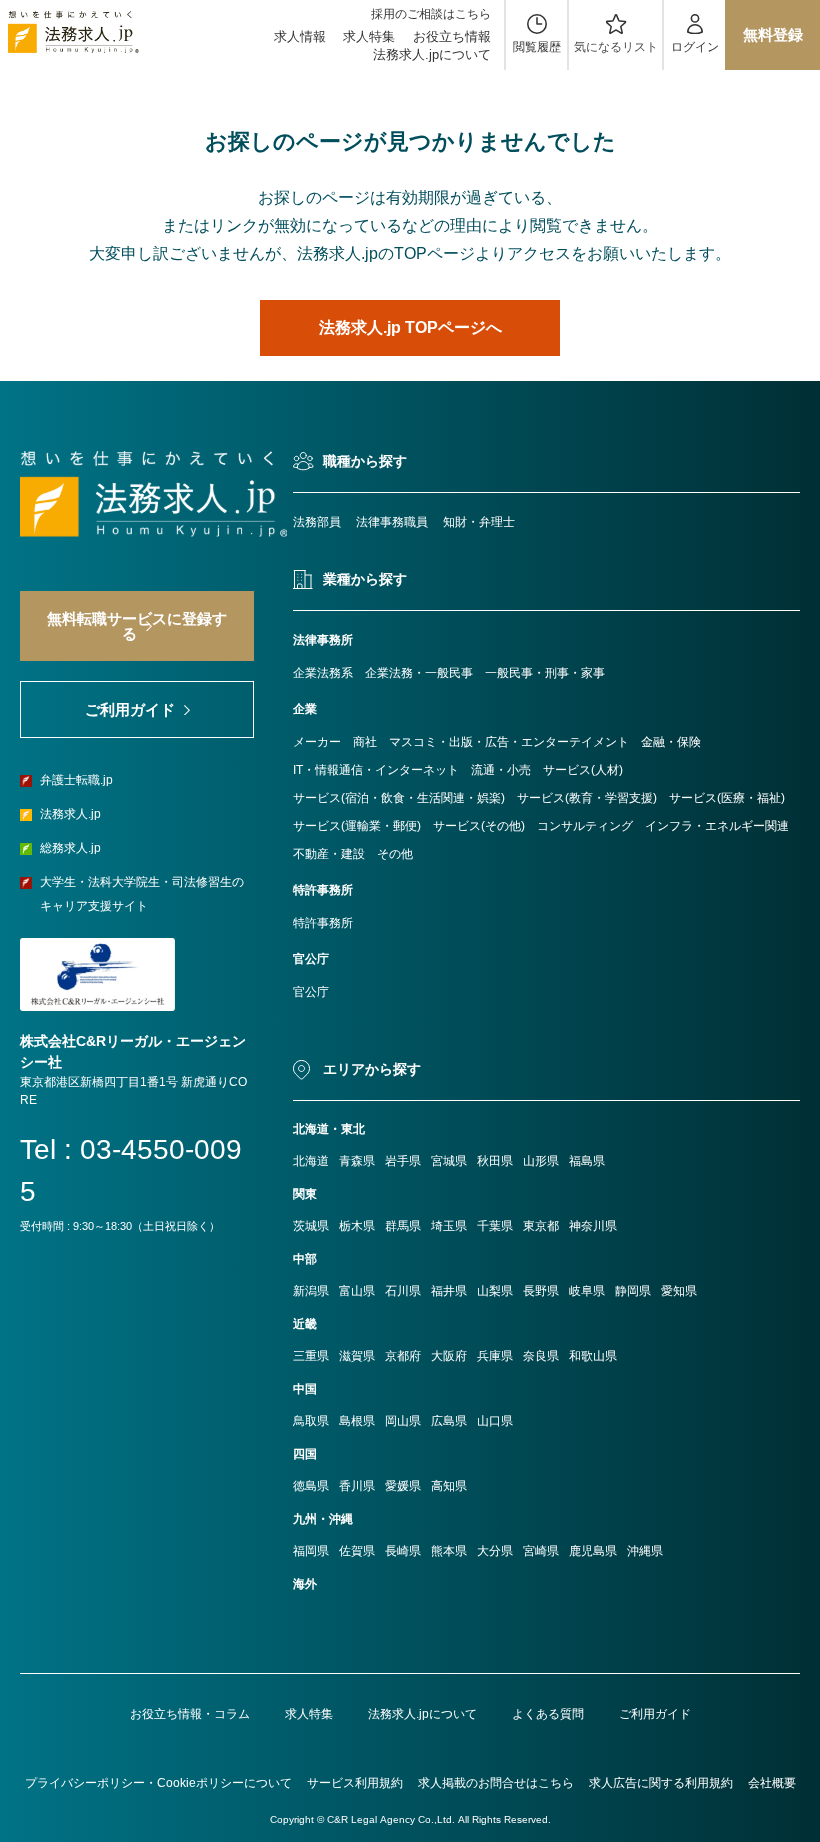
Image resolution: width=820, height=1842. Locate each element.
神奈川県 (593, 1226)
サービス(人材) (583, 770)
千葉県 (495, 1226)
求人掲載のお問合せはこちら (496, 1783)
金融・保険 (671, 742)
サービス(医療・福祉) (727, 798)
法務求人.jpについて (432, 54)
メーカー (317, 742)
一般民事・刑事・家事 (545, 673)
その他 (395, 854)
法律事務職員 (392, 522)
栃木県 (357, 1226)
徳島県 (311, 1486)
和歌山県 (593, 1356)
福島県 (587, 1161)
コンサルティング (585, 826)
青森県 (357, 1161)
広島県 (449, 1421)
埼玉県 (449, 1226)
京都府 (403, 1356)
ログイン (695, 47)
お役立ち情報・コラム (190, 1714)
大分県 (495, 1551)
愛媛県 (403, 1486)
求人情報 (300, 36)
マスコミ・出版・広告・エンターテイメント (509, 742)
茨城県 (311, 1226)
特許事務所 (323, 923)
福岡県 (311, 1551)
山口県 (495, 1421)
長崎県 (403, 1551)
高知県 (449, 1486)
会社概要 (772, 1783)
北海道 (311, 1161)
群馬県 (403, 1226)
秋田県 (495, 1161)
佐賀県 (357, 1551)
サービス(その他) (479, 826)
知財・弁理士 (479, 522)
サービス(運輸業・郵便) (357, 826)
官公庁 (311, 992)
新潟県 (311, 1291)
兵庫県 (495, 1356)
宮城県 (449, 1161)
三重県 (311, 1356)
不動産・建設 (329, 854)
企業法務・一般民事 (419, 673)
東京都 (541, 1226)
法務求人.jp (70, 814)
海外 (305, 1584)
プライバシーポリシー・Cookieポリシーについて (158, 1783)
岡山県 (403, 1421)
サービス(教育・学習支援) (587, 798)
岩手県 (403, 1161)
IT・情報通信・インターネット (376, 770)
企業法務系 (323, 673)
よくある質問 (548, 1714)
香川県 (357, 1486)
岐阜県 (587, 1291)
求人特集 (369, 36)
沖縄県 (645, 1551)
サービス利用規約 (355, 1783)
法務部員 (317, 522)
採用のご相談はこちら (431, 14)
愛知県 (679, 1291)
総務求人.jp (70, 848)
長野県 (541, 1291)
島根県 (357, 1421)
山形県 (541, 1161)
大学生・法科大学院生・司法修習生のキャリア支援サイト (142, 894)
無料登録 (773, 34)
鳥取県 (311, 1421)
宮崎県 (541, 1551)
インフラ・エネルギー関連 (717, 826)
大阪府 (449, 1356)
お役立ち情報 (452, 36)
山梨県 (495, 1291)
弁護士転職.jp (76, 780)
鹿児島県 (593, 1551)
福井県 (449, 1291)
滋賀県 (357, 1356)
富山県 (357, 1291)
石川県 (403, 1291)
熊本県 (449, 1551)
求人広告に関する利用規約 (661, 1783)
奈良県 (541, 1356)
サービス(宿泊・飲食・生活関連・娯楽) (399, 798)
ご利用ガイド (655, 1714)
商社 (365, 742)
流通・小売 (501, 770)
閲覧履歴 (537, 47)
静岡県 (633, 1291)
